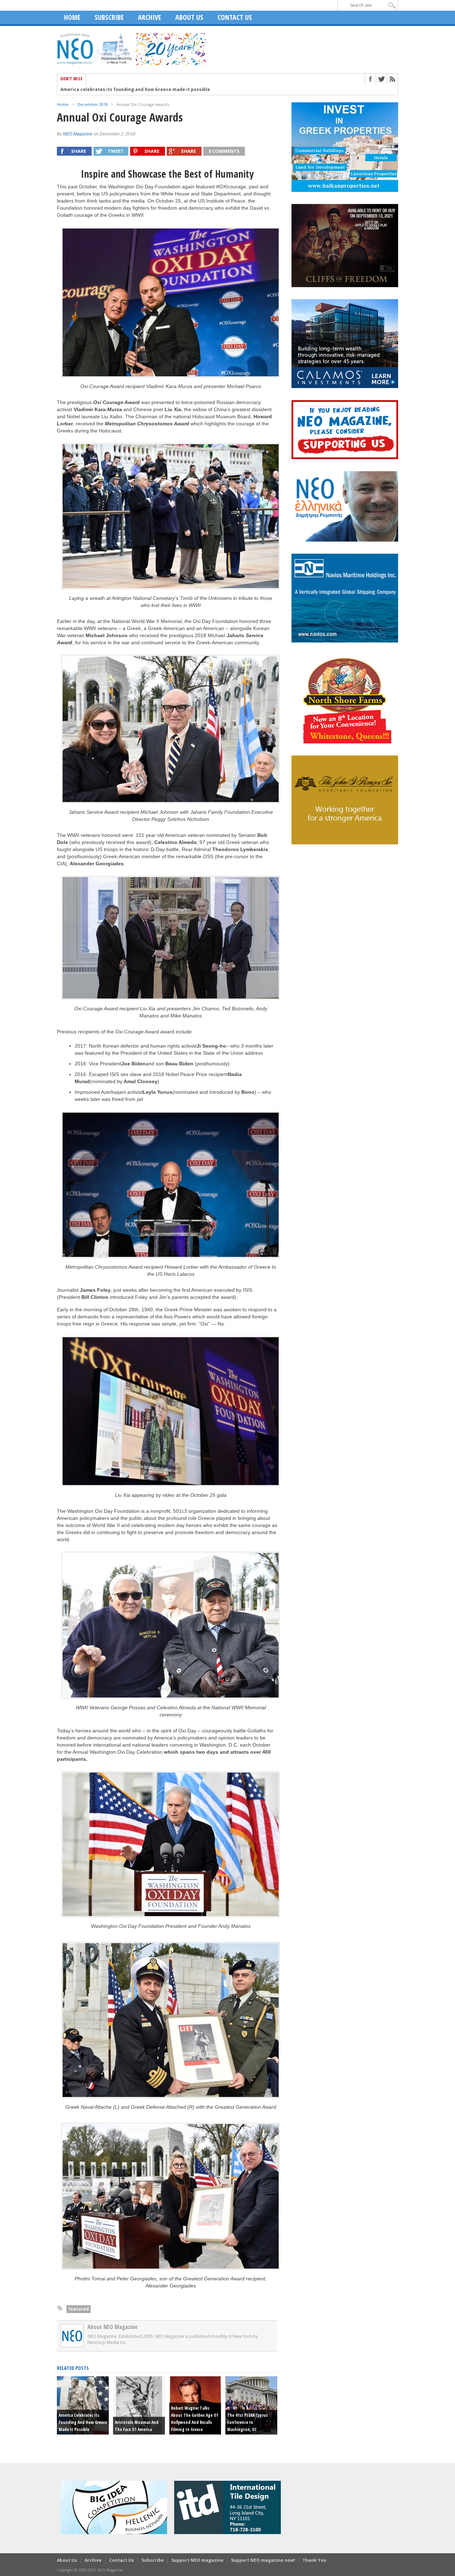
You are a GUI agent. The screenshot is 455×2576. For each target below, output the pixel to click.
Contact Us (235, 17)
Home (72, 17)
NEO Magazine (78, 134)
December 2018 (93, 104)
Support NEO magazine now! (263, 2560)
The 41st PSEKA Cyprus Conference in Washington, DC (247, 2422)
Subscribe (109, 17)
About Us (189, 17)
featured (79, 2309)
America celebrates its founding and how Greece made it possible (135, 90)
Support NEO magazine (197, 2560)
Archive (149, 17)
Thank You (314, 2560)
